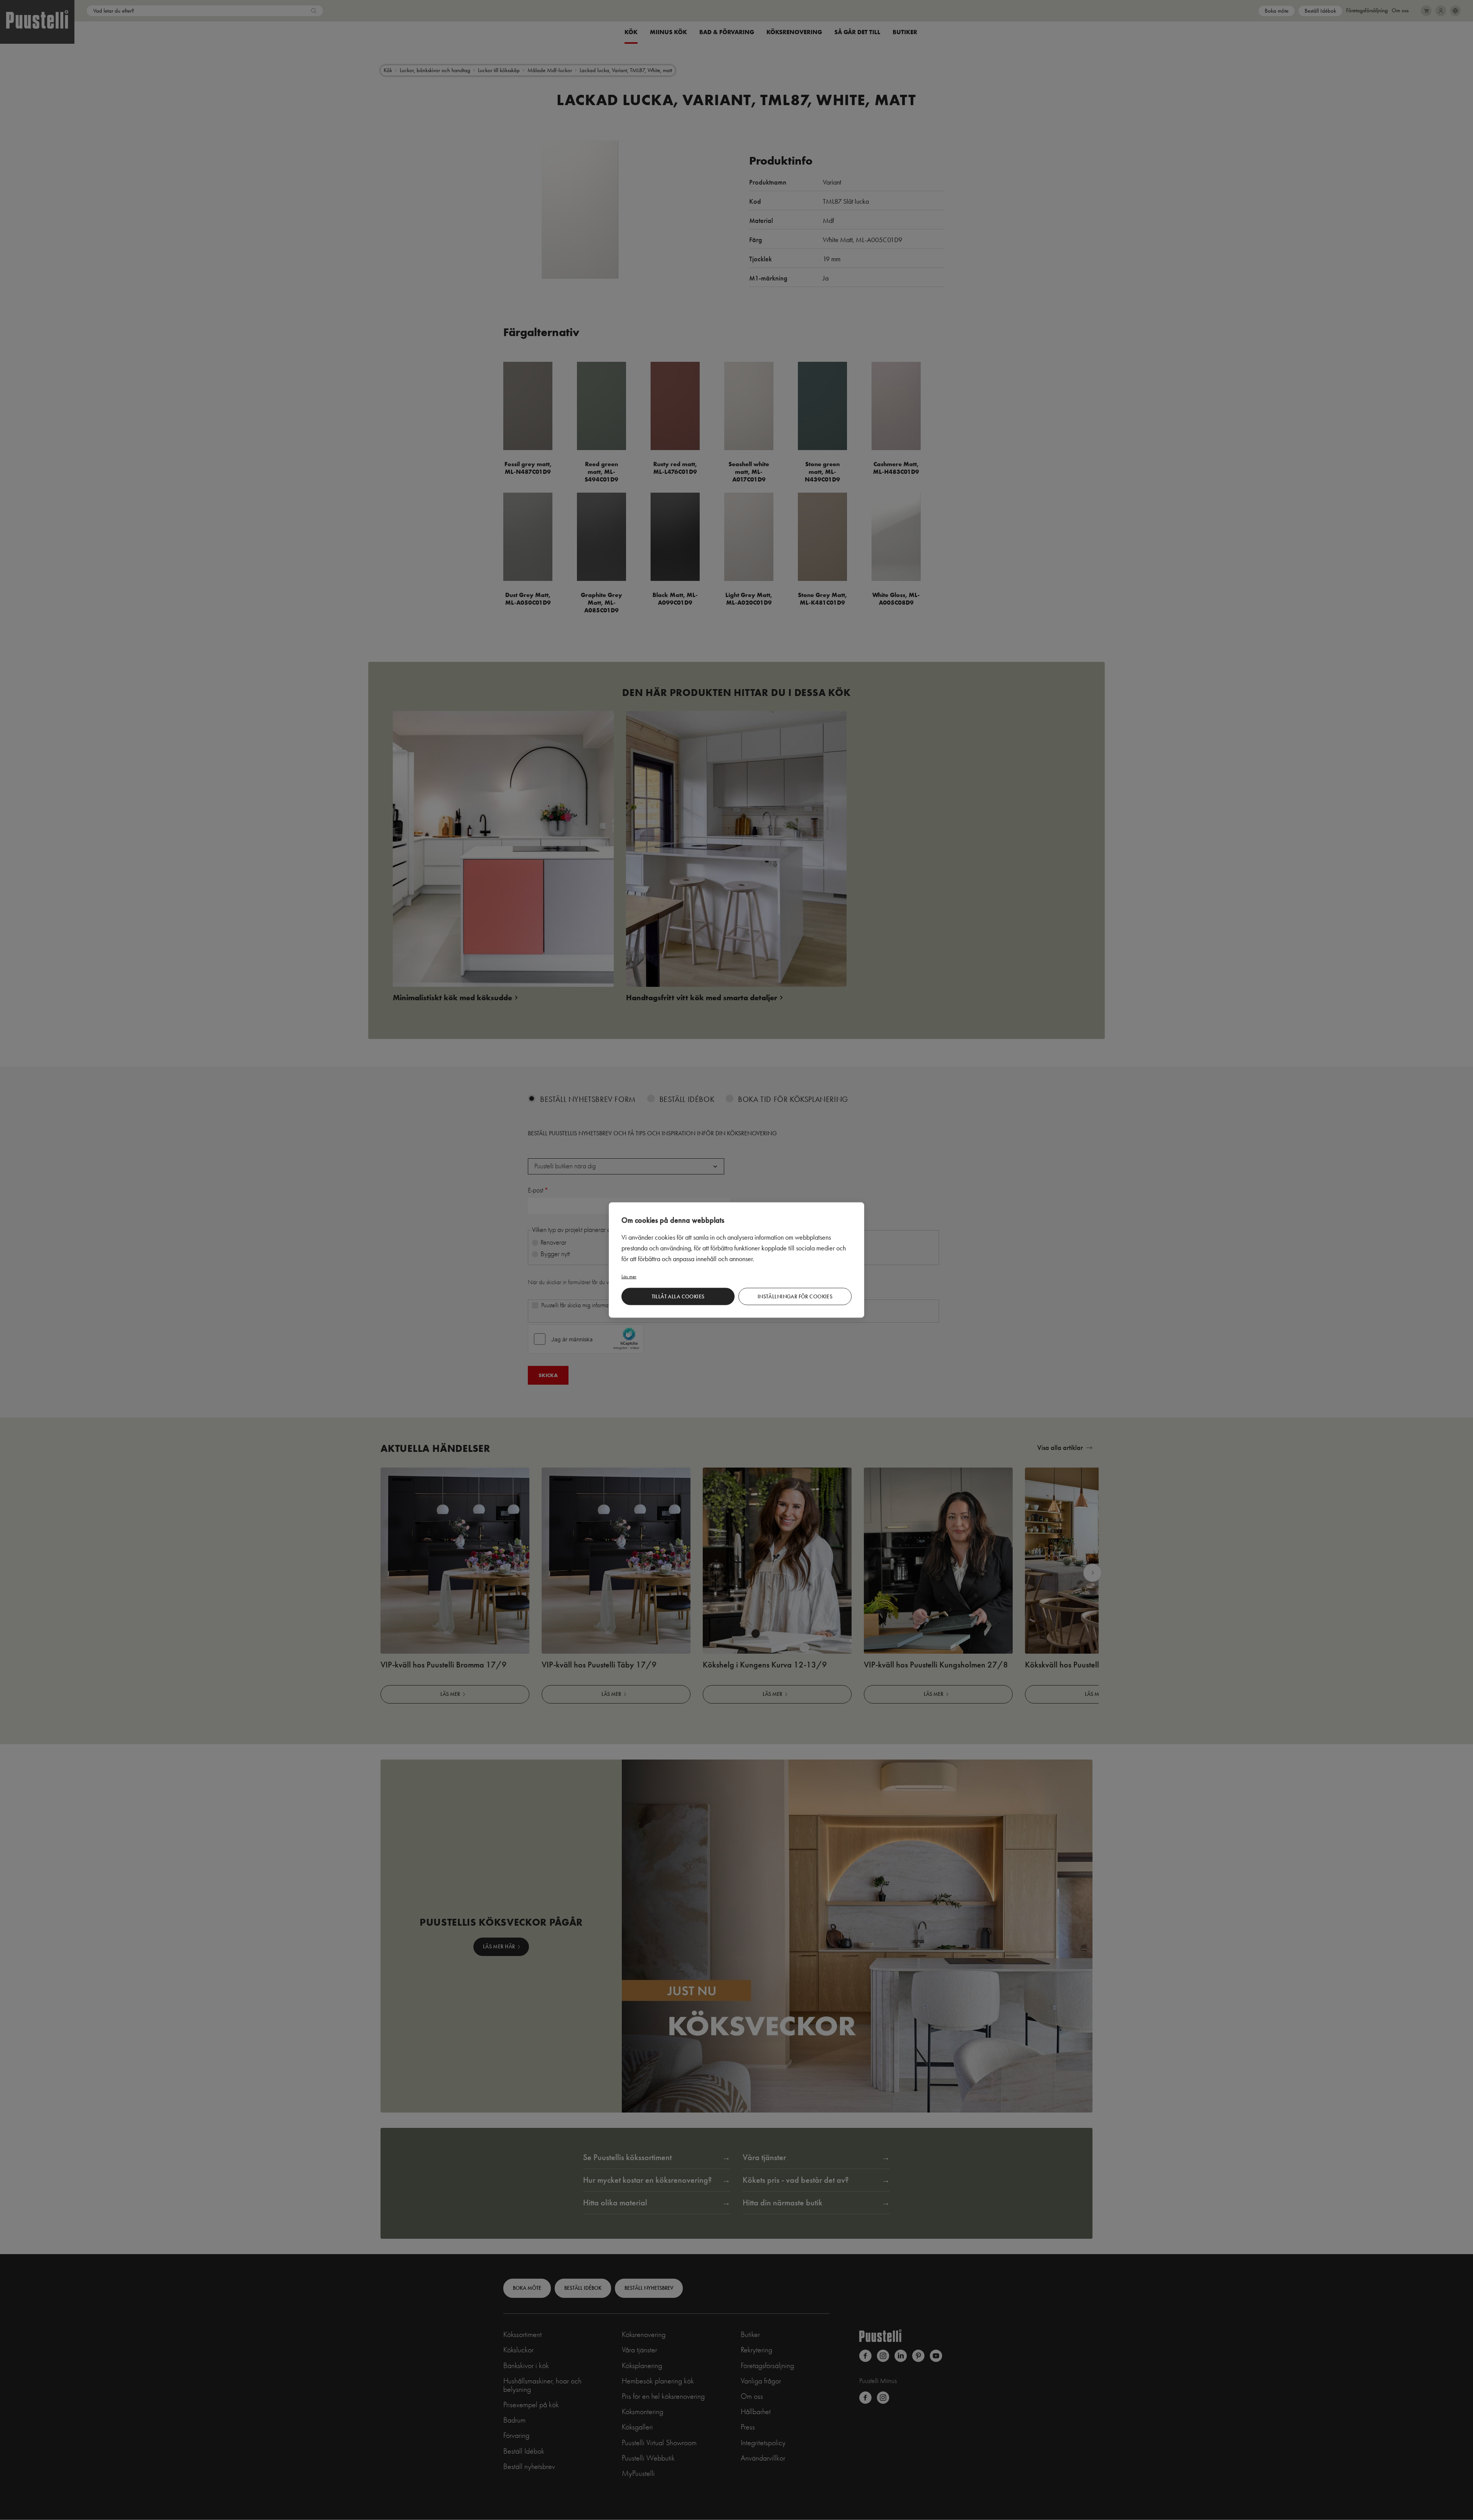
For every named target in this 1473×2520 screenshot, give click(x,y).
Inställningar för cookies (795, 1296)
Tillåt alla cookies (678, 1296)
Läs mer (629, 1276)
